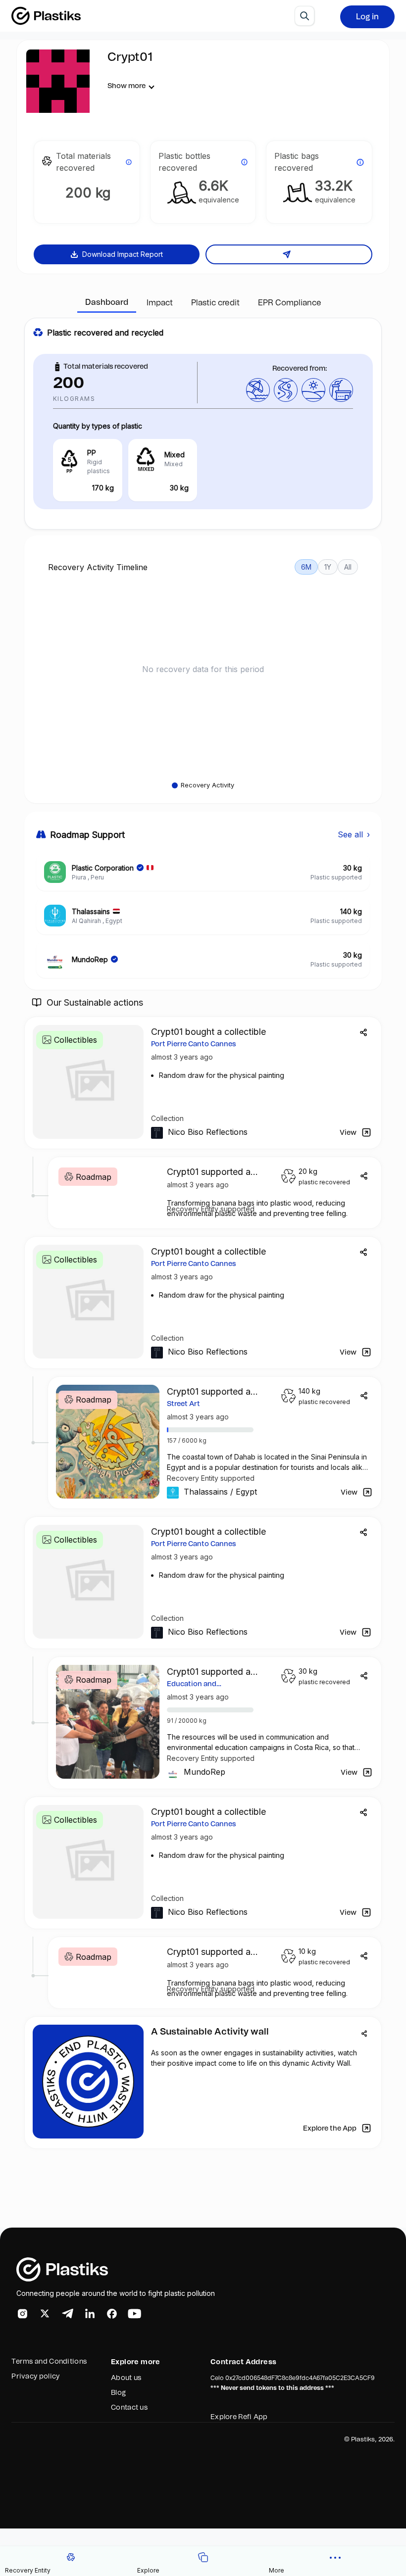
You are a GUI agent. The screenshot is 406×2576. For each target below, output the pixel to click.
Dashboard (107, 302)
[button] (335, 2561)
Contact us (129, 2408)
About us (126, 2378)
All (348, 567)
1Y (328, 567)
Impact (160, 303)
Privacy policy (35, 2377)
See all (354, 834)
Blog (118, 2393)
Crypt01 (130, 57)
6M (306, 567)
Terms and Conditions (49, 2362)
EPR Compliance (290, 303)
